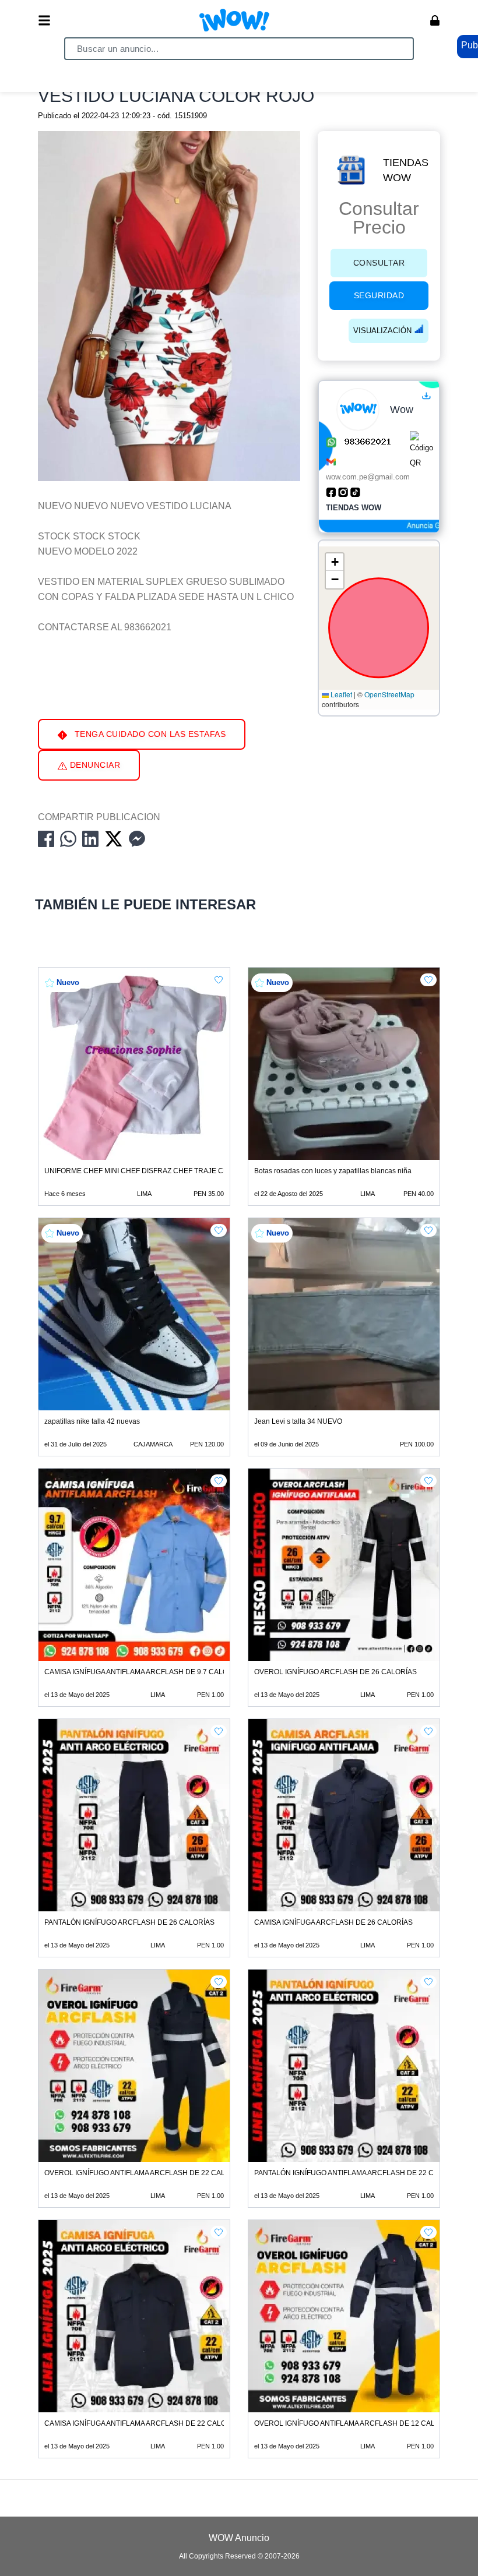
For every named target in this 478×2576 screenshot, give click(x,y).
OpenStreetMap (389, 694)
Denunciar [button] (94, 765)
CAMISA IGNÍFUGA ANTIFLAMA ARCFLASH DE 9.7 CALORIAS (144, 1672)
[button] (335, 562)
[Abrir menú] (44, 20)
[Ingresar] (435, 20)
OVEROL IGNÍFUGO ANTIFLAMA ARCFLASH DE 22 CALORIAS (145, 2173)
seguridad (379, 295)
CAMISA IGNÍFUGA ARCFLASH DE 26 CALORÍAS (333, 1922)
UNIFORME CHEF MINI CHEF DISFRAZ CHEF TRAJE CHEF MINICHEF (159, 1171)
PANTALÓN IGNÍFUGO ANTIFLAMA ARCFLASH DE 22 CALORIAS (359, 2173)
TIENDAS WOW (406, 170)
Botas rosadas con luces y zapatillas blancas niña (333, 1171)
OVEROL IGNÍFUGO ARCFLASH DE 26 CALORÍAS (335, 1672)
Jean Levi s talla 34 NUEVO (298, 1421)
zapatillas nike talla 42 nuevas (92, 1421)
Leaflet (340, 694)
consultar (379, 263)
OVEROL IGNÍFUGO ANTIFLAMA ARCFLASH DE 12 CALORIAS (355, 2423)
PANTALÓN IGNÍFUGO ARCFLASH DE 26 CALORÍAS (129, 1922)
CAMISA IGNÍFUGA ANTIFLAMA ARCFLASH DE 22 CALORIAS (143, 2423)
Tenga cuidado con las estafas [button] (149, 734)
